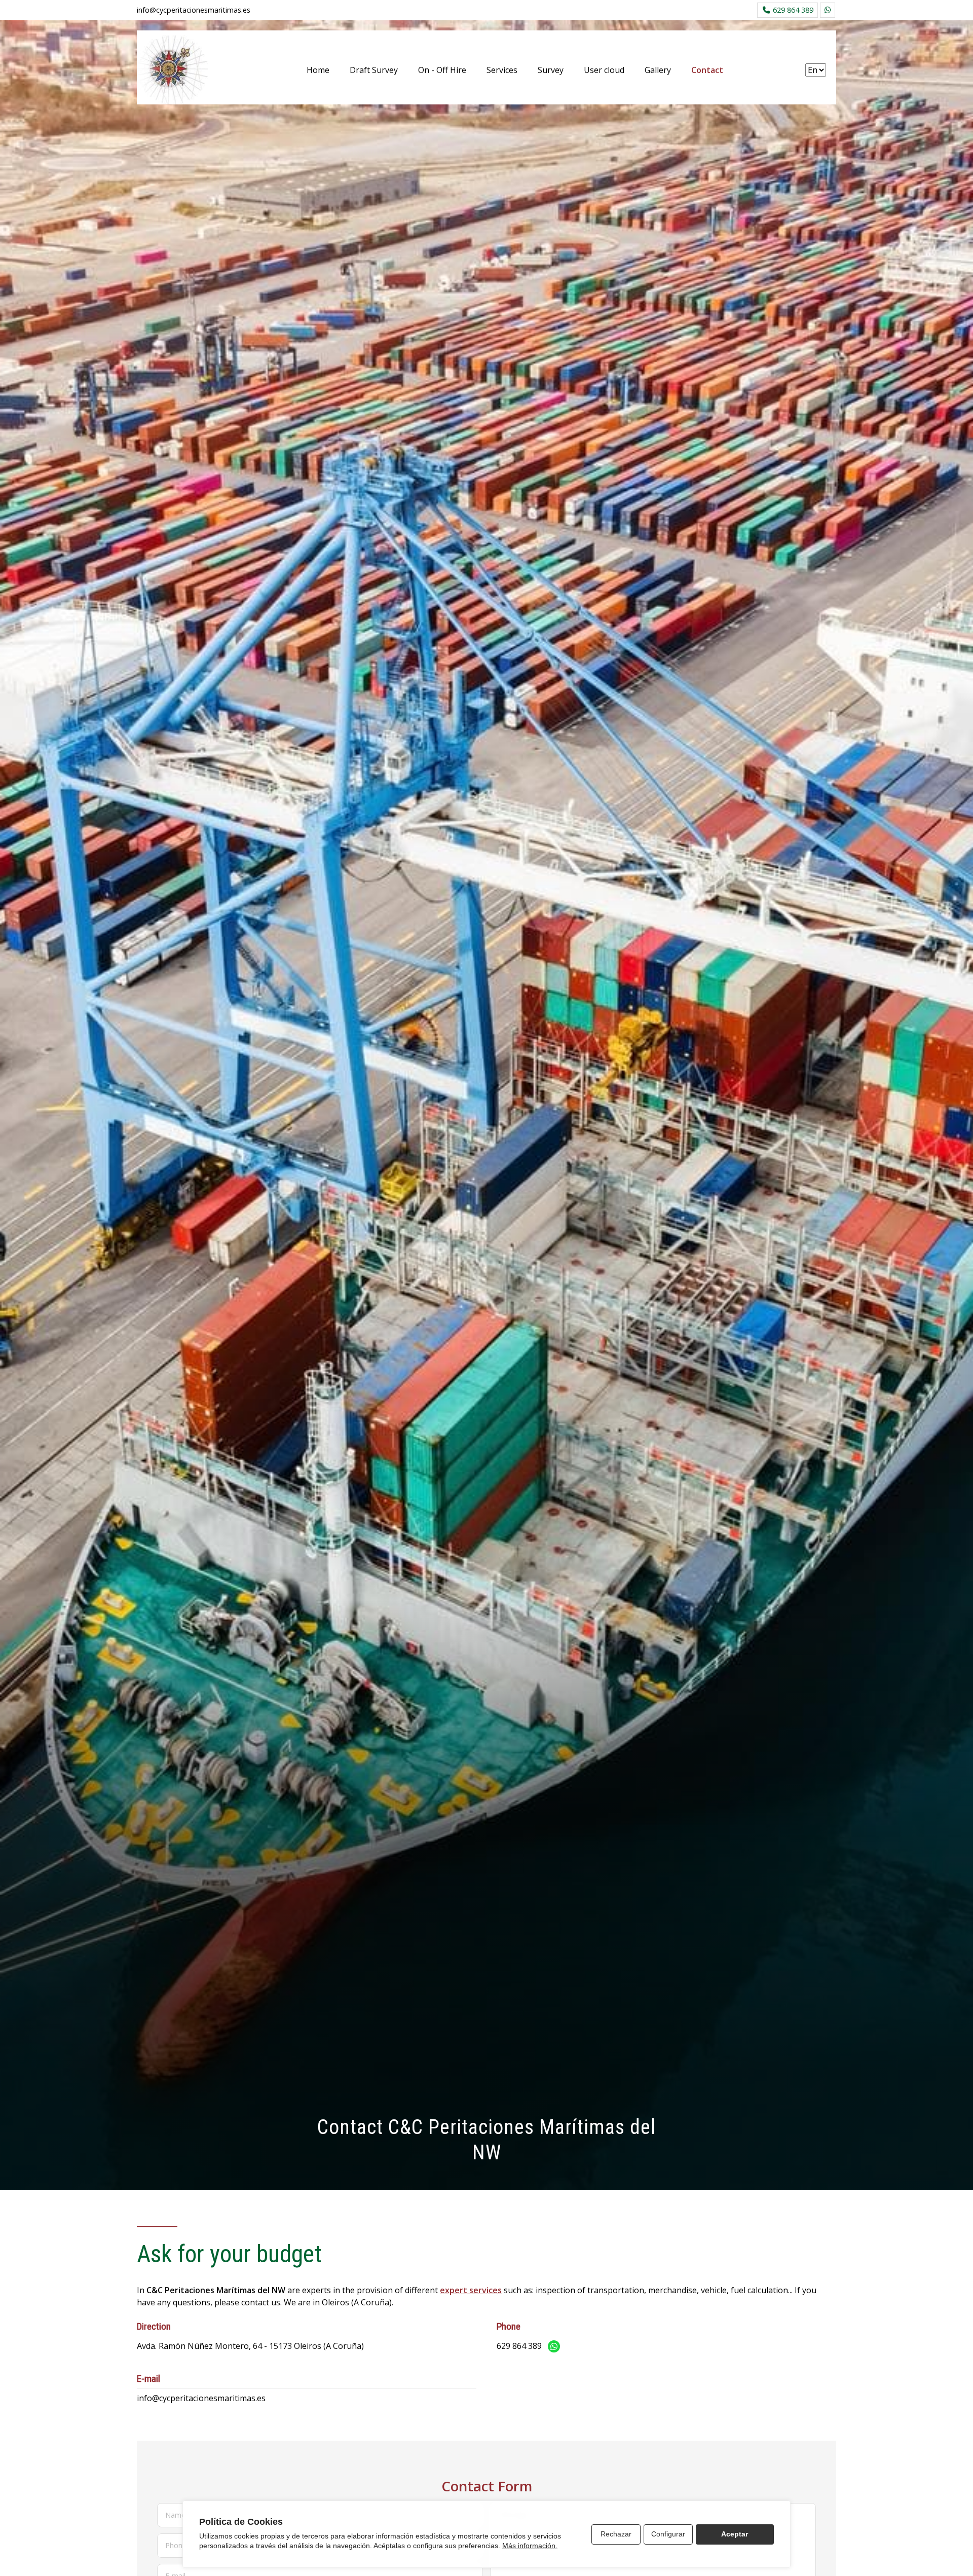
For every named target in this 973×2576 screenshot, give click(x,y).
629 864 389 (519, 2346)
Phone (176, 2545)
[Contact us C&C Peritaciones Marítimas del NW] (828, 10)
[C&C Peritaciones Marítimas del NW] (172, 70)
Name (175, 2515)
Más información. (530, 2546)
